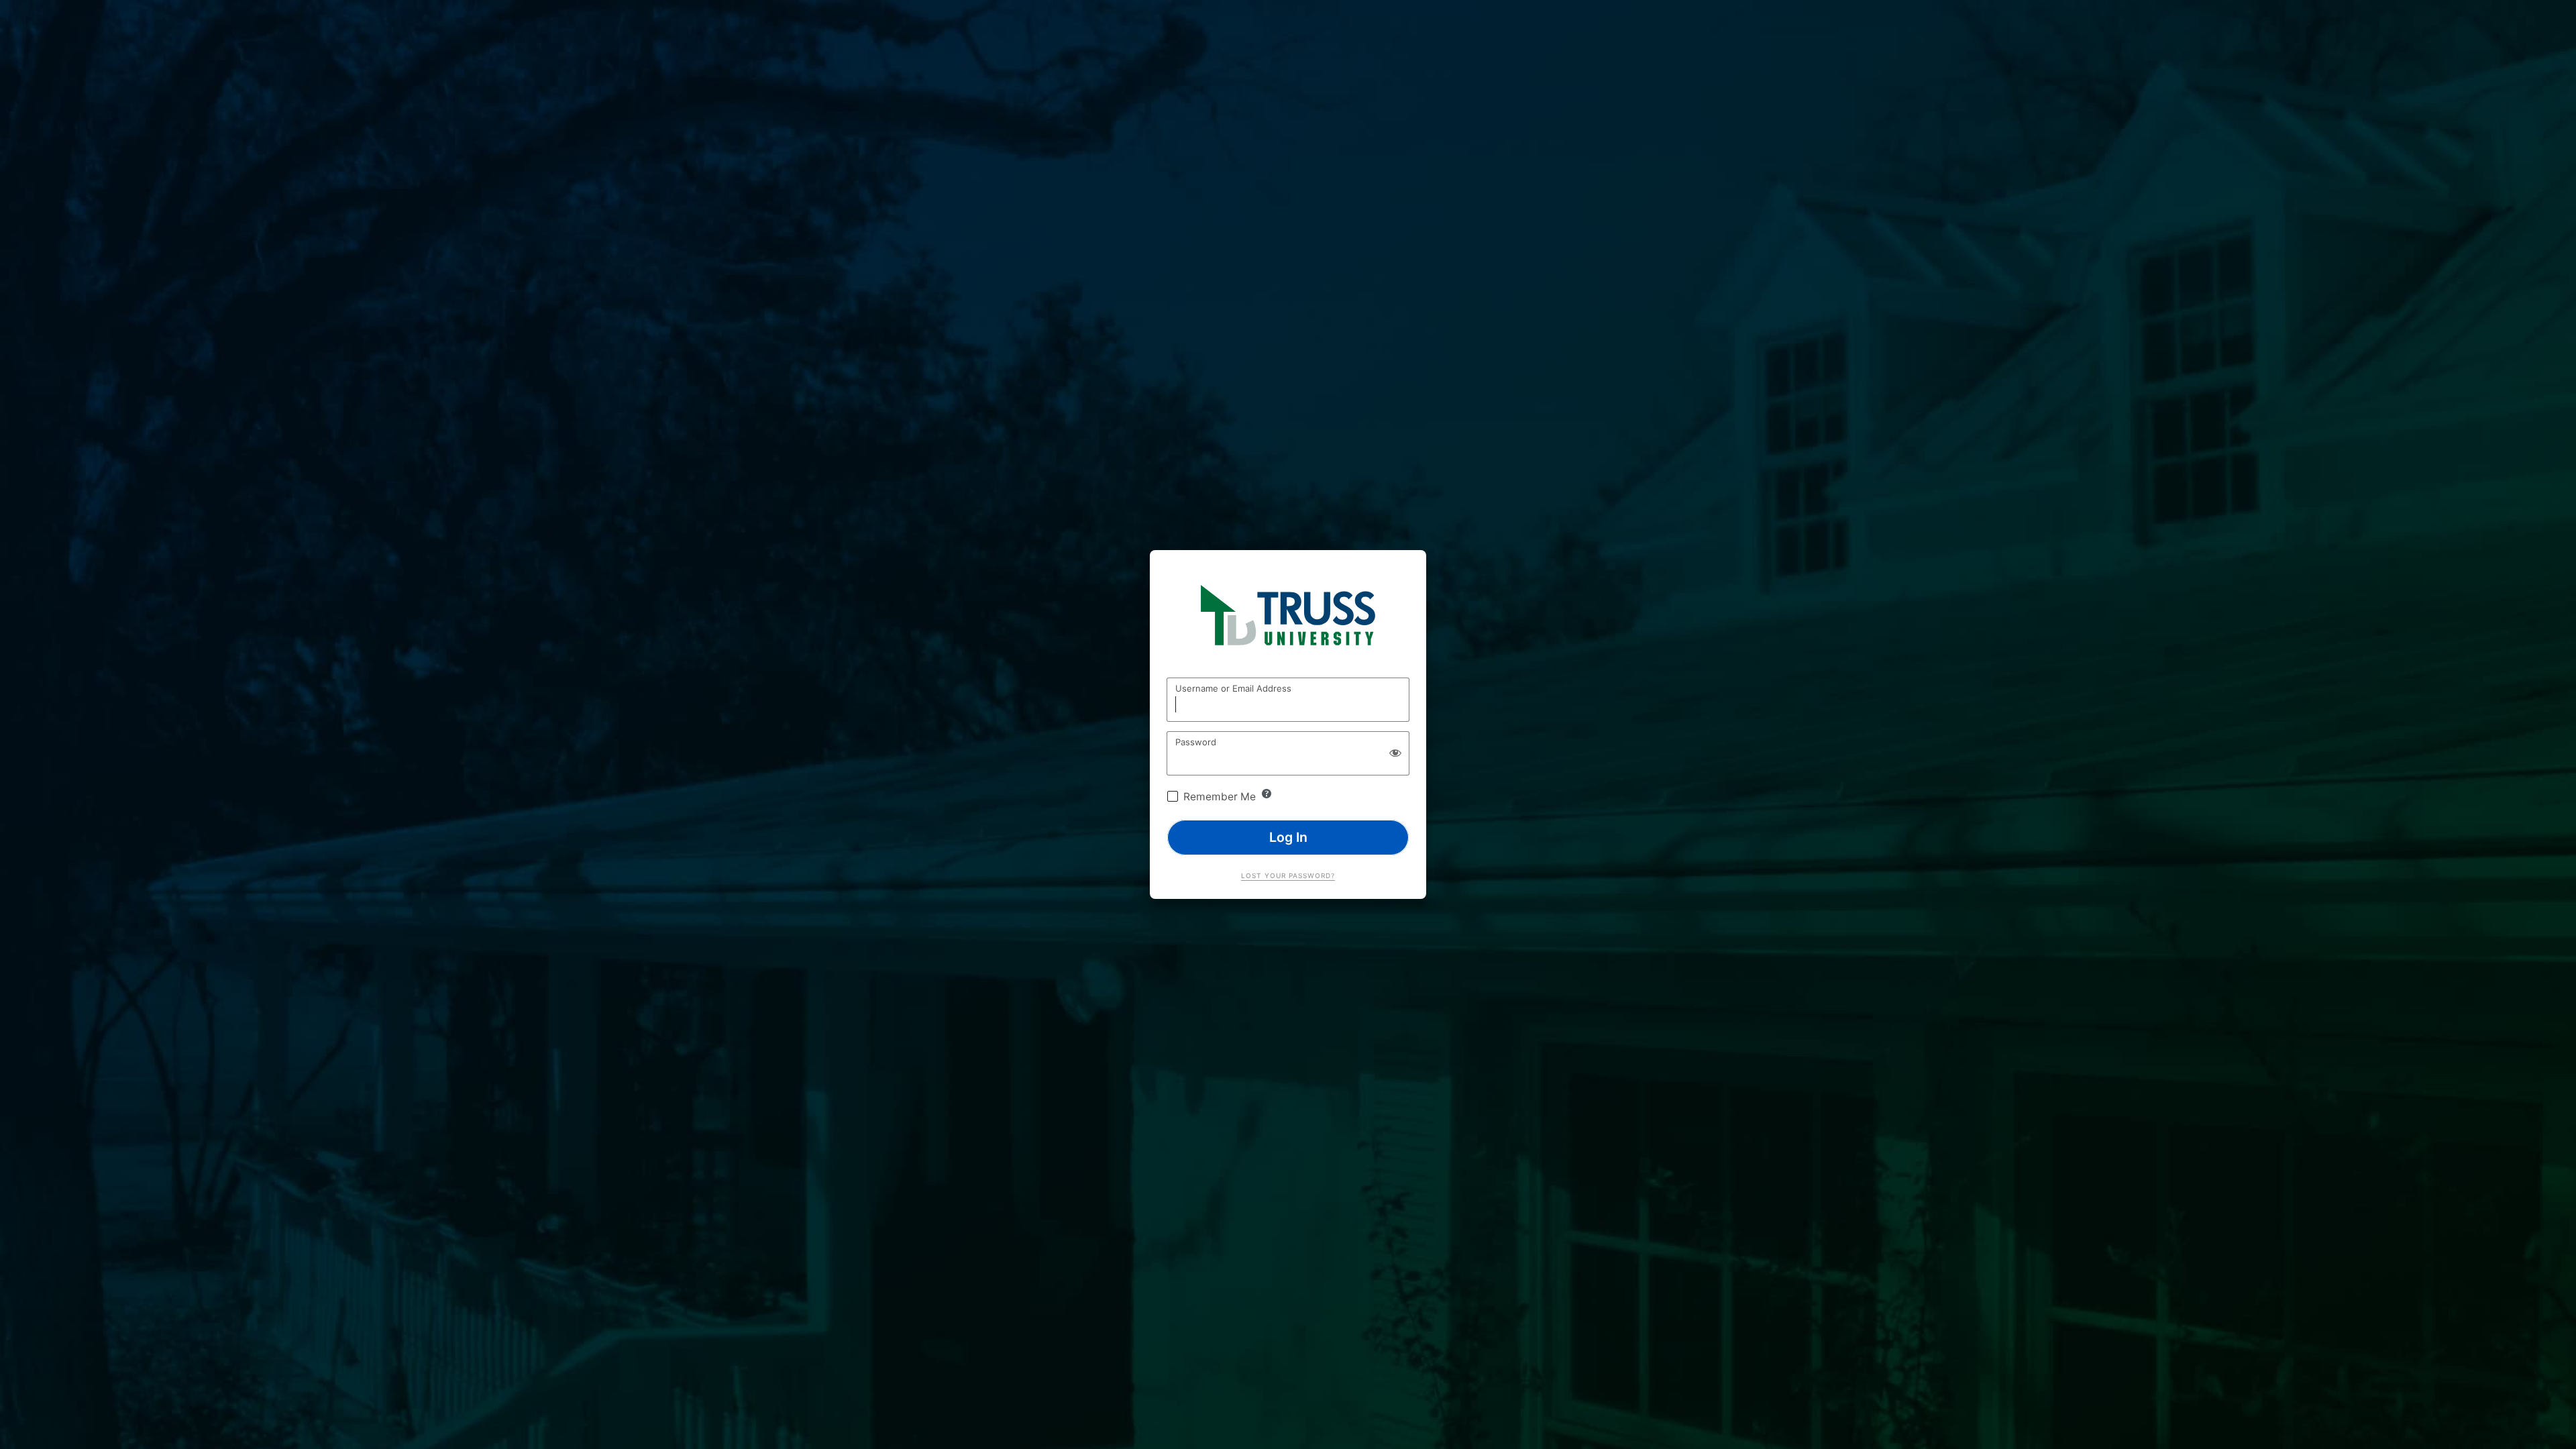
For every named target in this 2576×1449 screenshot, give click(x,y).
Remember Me (1220, 797)
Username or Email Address (1233, 688)
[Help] (1267, 794)
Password (1196, 742)
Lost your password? (1288, 875)
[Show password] (1395, 753)
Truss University (1288, 619)
